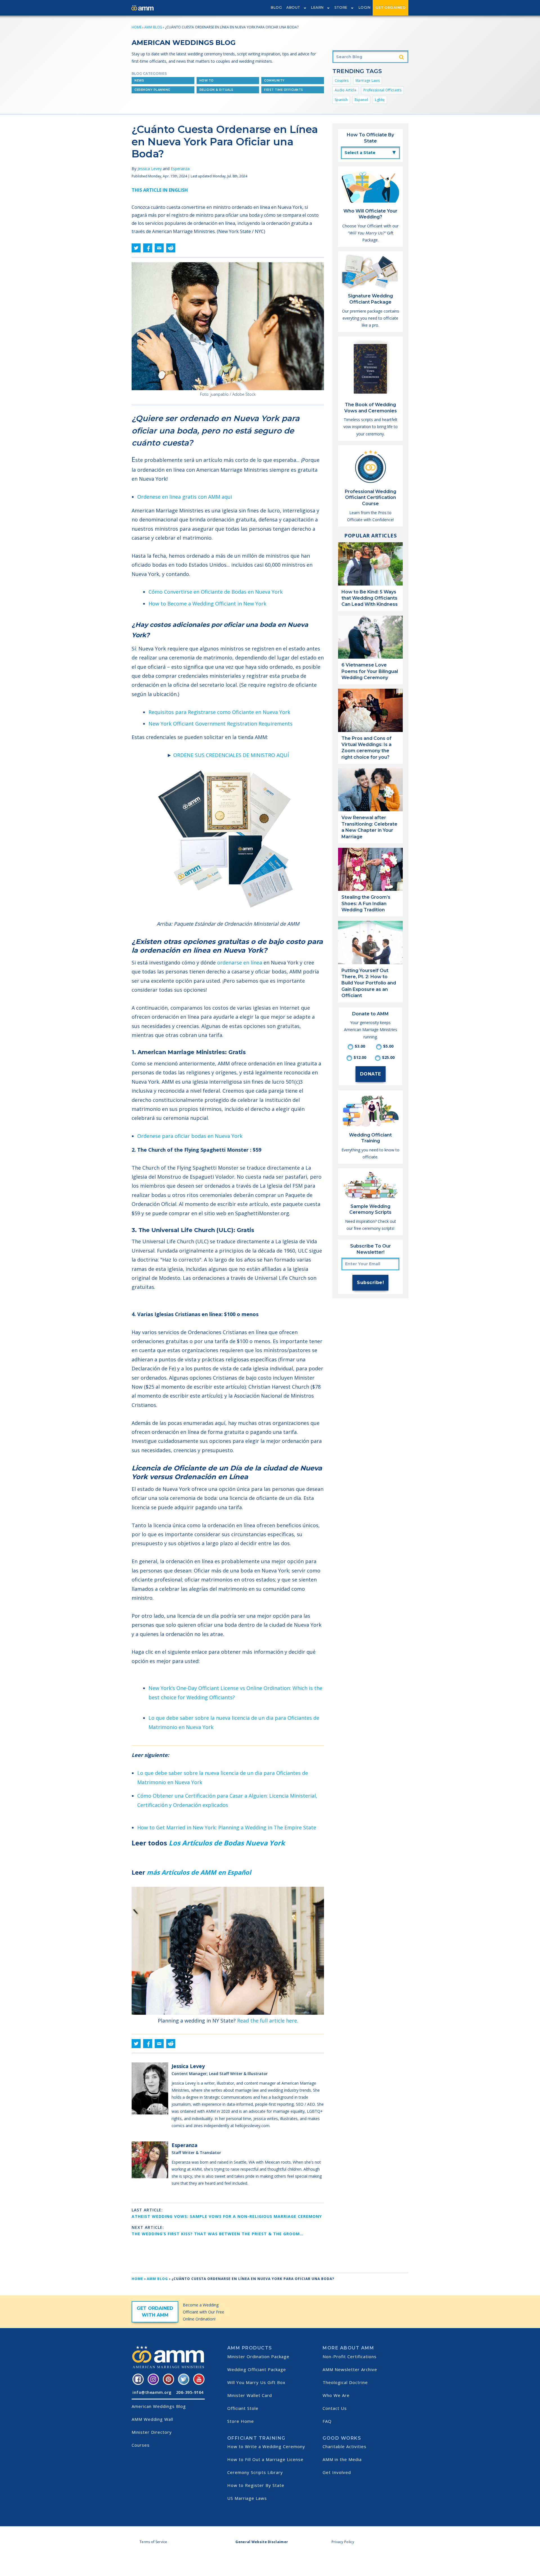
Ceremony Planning (152, 90)
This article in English (160, 190)
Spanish (341, 100)
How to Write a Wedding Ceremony (266, 2446)
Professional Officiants (382, 90)
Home (137, 27)
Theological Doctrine (345, 2382)
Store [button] (341, 7)
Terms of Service (153, 2542)
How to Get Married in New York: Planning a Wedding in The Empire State (227, 1827)
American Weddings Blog (159, 2406)
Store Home (241, 2421)
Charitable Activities (345, 2446)
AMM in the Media (342, 2459)
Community (274, 81)
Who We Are (336, 2395)
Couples (342, 81)
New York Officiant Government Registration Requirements (220, 724)
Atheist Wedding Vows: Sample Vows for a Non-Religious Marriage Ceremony (227, 2216)
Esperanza (180, 169)
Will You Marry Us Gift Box (256, 2382)
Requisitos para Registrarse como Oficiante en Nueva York (219, 712)
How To (207, 81)
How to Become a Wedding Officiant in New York (207, 604)
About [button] (293, 7)
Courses (141, 2445)
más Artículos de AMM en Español (199, 1872)
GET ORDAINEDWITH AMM (155, 2312)
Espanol (361, 100)
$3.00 (360, 1046)
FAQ (327, 2421)
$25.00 (388, 1057)
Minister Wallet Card (250, 2395)
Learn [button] (317, 7)
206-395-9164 (190, 2392)
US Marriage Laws (247, 2498)
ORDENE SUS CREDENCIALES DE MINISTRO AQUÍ (231, 755)
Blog (276, 7)
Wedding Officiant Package (257, 2369)
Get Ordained (391, 7)
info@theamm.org (152, 2392)
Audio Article (346, 90)
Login (365, 7)
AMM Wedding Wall (152, 2419)
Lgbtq (380, 100)
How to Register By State (256, 2485)
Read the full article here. (268, 2021)
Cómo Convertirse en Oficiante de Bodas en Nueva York (216, 592)
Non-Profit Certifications (350, 2356)
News (139, 81)
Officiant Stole (243, 2408)
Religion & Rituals (216, 90)
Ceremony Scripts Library (255, 2472)
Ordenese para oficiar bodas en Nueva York (190, 1136)
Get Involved (337, 2472)
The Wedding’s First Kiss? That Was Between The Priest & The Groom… (218, 2234)
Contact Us (335, 2408)
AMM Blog (153, 27)
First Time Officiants (284, 90)
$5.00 (388, 1046)
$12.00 (360, 1057)
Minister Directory (152, 2432)
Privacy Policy (343, 2542)
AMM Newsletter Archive (350, 2369)
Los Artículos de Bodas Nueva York (227, 1843)
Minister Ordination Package (258, 2356)
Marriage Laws (368, 81)
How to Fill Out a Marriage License (265, 2459)
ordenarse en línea (240, 962)
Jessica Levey (150, 169)
